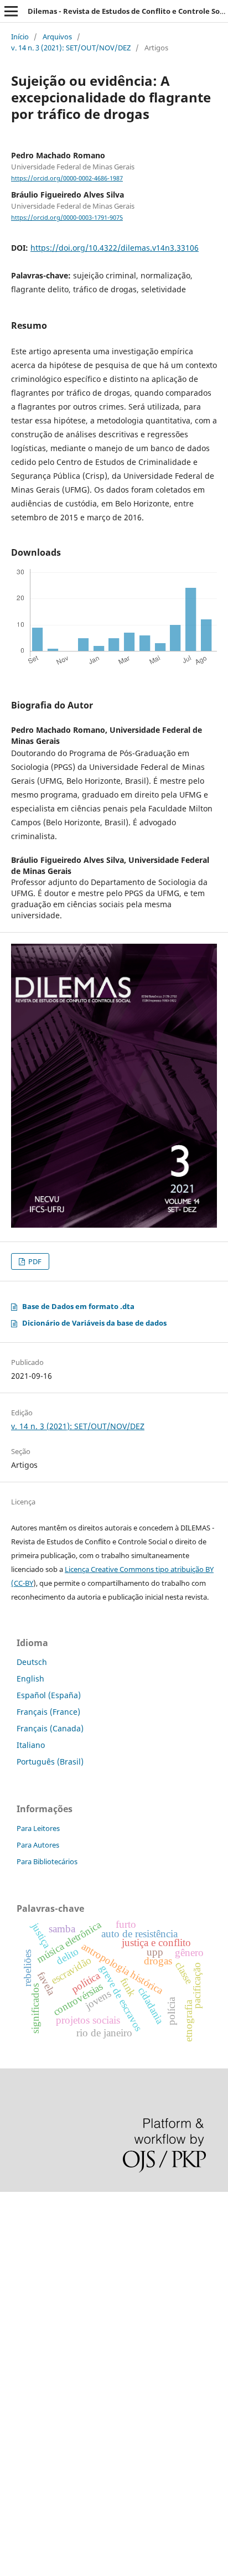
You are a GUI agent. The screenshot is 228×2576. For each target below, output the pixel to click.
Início (20, 37)
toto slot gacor (27, 2450)
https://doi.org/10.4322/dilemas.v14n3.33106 (115, 248)
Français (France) (48, 1712)
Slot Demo (19, 2355)
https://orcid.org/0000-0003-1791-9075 (67, 218)
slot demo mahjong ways (46, 2205)
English (30, 1678)
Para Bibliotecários (47, 1861)
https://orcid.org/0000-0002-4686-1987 (67, 178)
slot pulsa (18, 2374)
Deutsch (32, 1662)
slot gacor (18, 2299)
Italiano (31, 1745)
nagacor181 (22, 2393)
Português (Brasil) (50, 1762)
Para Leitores (38, 1828)
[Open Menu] (11, 11)
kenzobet (17, 2224)
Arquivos (57, 37)
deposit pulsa (25, 2318)
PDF (34, 1261)
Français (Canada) (50, 1728)
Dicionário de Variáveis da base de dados (94, 1323)
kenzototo (18, 2261)
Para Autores (38, 1845)
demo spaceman (31, 2468)
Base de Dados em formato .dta (78, 1306)
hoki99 (12, 2487)
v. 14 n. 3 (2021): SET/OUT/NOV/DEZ (71, 48)
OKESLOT (17, 2243)
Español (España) (49, 1695)
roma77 (14, 2412)
